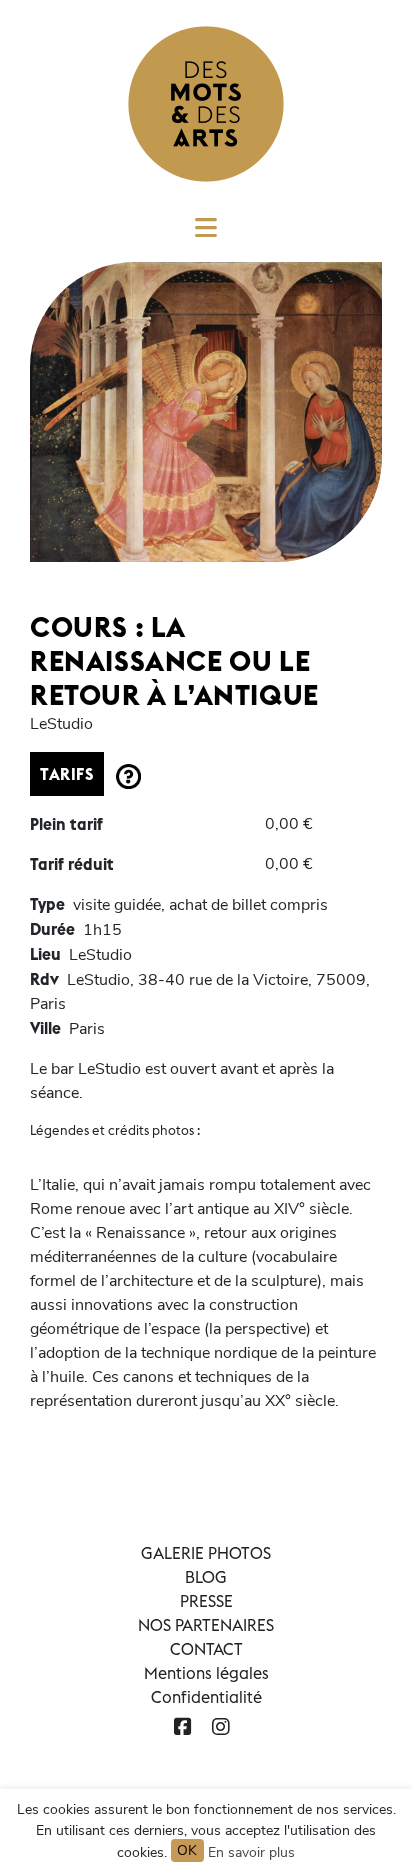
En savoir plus (251, 1852)
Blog (206, 1577)
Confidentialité (206, 1697)
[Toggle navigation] (206, 234)
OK (187, 1850)
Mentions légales (206, 1673)
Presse (206, 1601)
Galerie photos (206, 1553)
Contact (206, 1649)
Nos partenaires (206, 1625)
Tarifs (67, 774)
